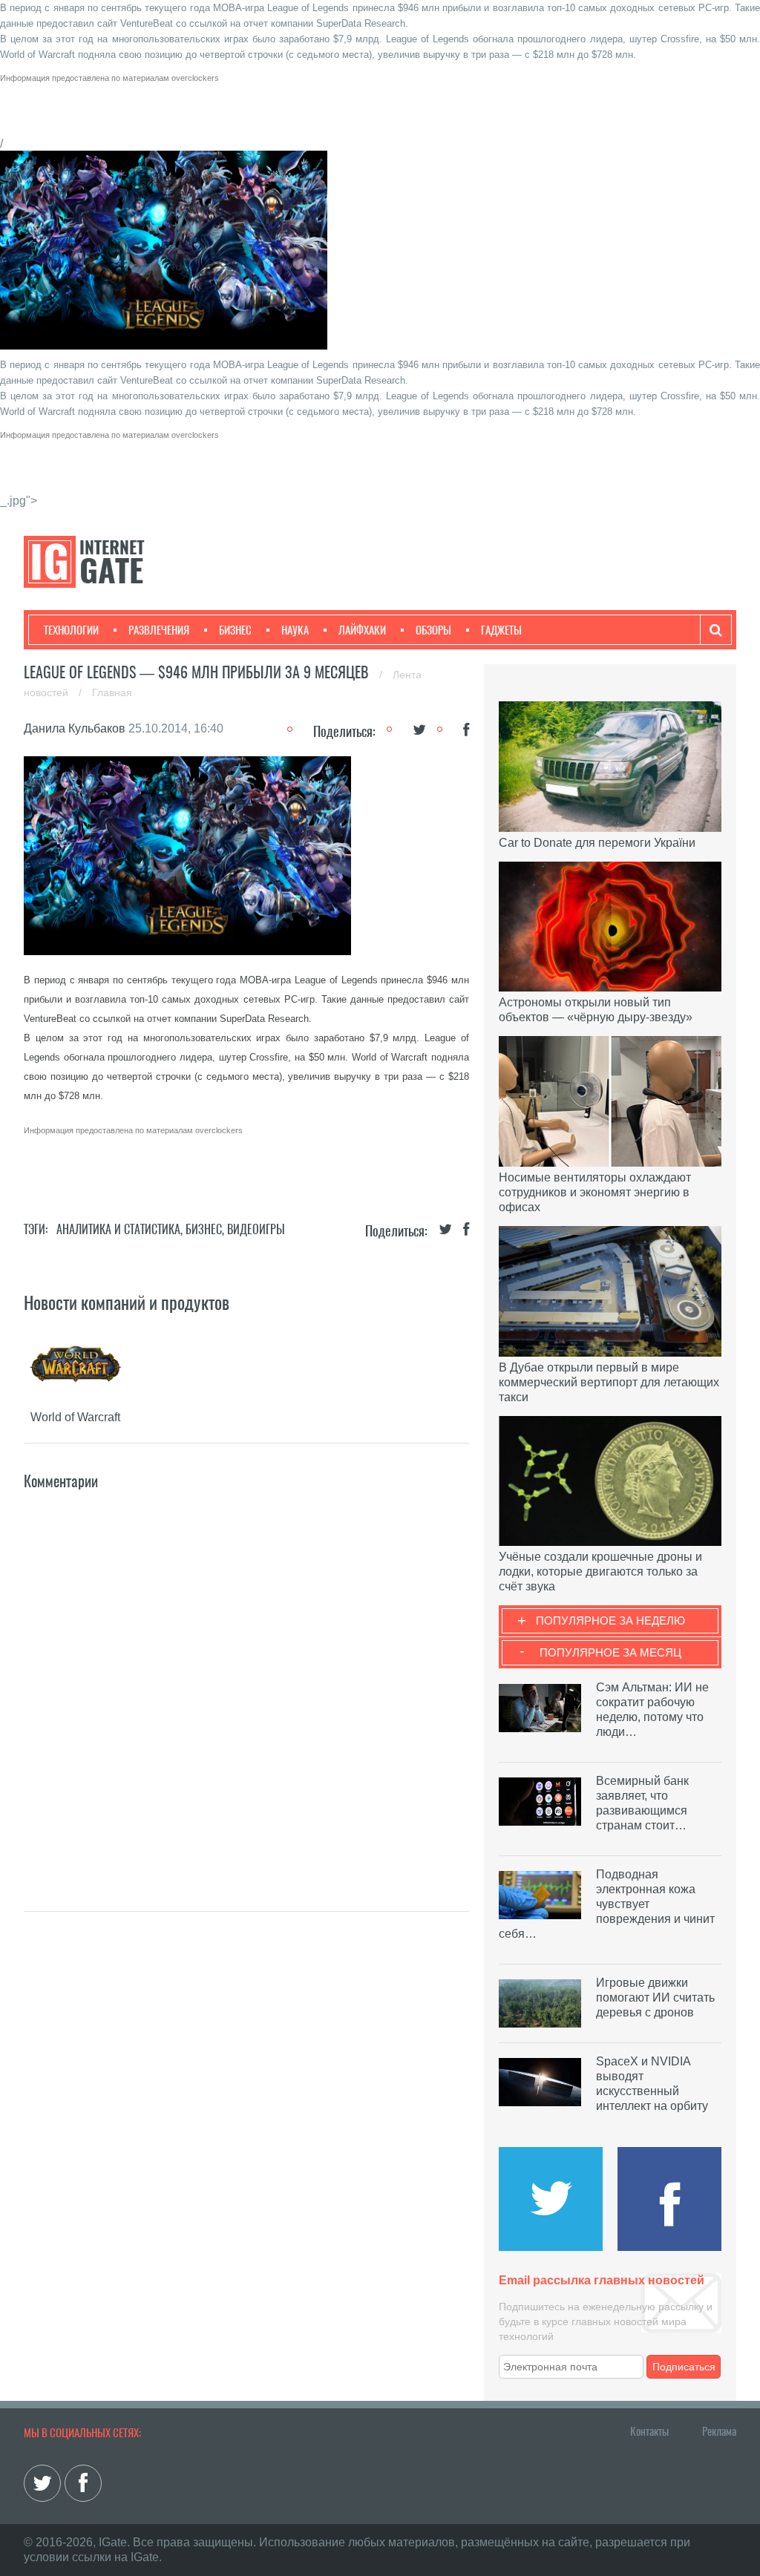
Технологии (71, 630)
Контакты (649, 2431)
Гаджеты (501, 630)
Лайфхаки (362, 630)
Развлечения (159, 630)
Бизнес (235, 630)
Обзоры (433, 630)
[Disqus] (246, 1679)
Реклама (719, 2431)
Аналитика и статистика (118, 1229)
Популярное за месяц (610, 1652)
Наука (295, 630)
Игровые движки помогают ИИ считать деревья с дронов (655, 1997)
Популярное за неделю (610, 1620)
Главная (112, 692)
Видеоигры (256, 1229)
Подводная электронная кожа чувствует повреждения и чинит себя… (607, 1904)
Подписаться (684, 2367)
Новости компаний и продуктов (127, 1302)
